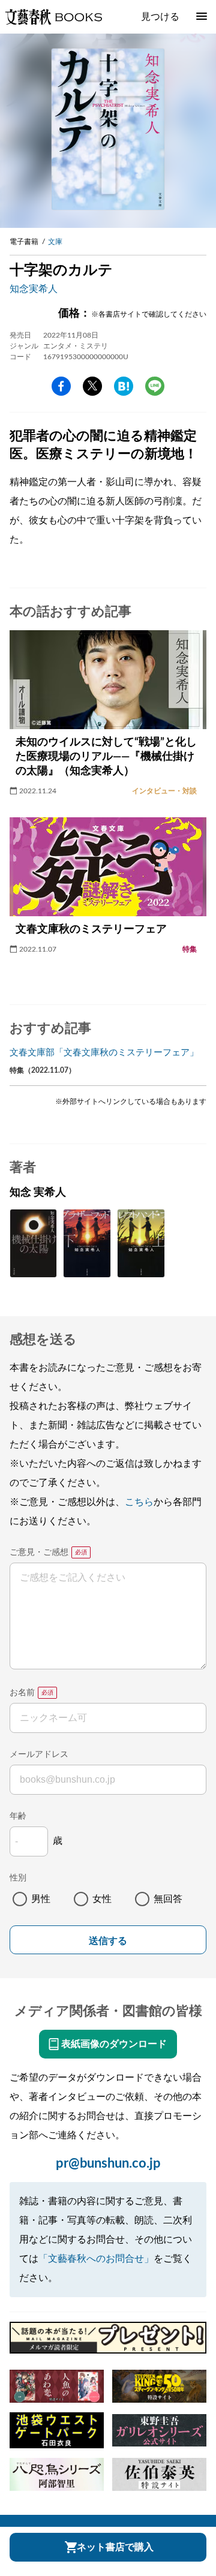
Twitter (92, 386)
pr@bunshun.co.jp (108, 2163)
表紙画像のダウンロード (114, 2044)
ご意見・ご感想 (39, 1552)
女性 (102, 1899)
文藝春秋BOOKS (53, 17)
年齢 (18, 1816)
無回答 (168, 1899)
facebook (61, 386)
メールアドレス (39, 1755)
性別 (18, 1878)
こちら (139, 1502)
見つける (160, 17)
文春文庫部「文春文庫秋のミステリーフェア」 (104, 1053)
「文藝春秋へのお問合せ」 (96, 2259)
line (155, 386)
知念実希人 (34, 289)
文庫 (55, 242)
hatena (124, 386)
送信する (108, 1941)
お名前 (22, 1693)
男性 (41, 1899)
